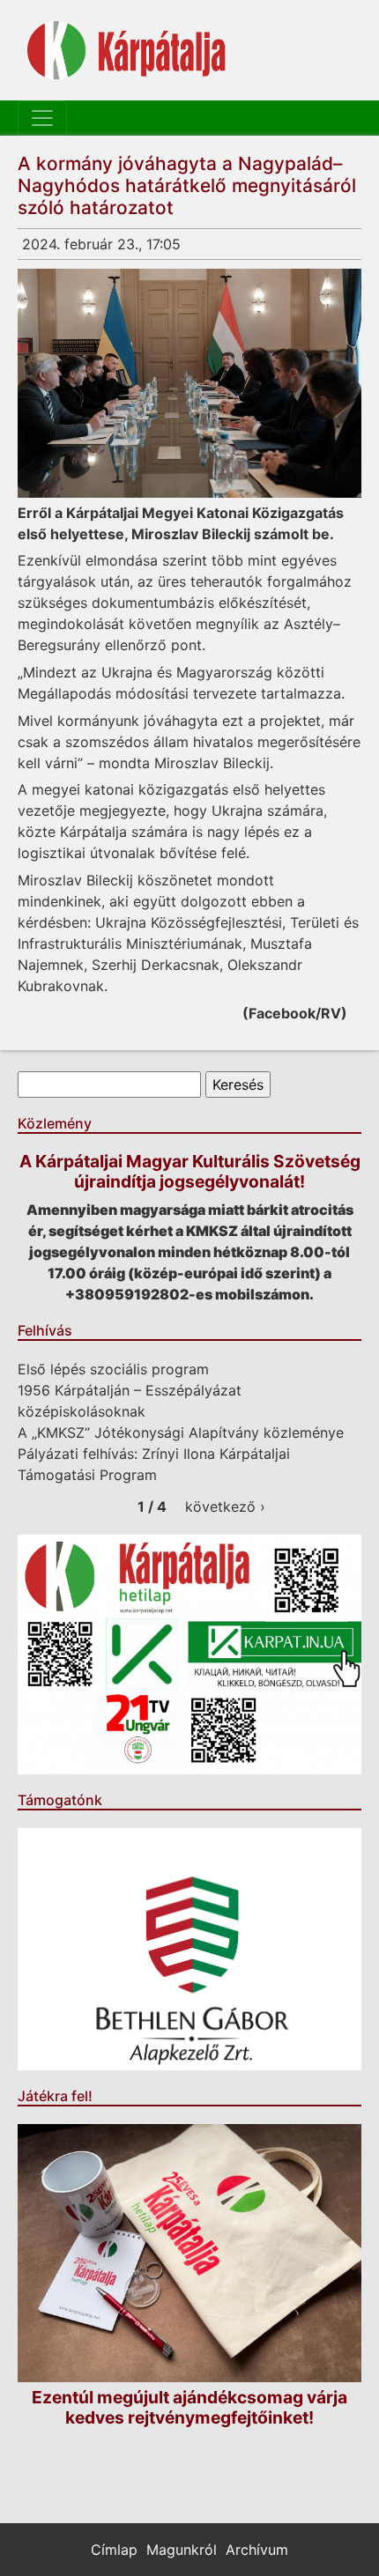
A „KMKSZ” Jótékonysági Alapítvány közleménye (181, 1432)
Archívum (257, 2550)
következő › (225, 1506)
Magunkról (182, 2550)
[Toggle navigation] (42, 118)
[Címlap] (126, 50)
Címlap (114, 2550)
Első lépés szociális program (113, 1369)
